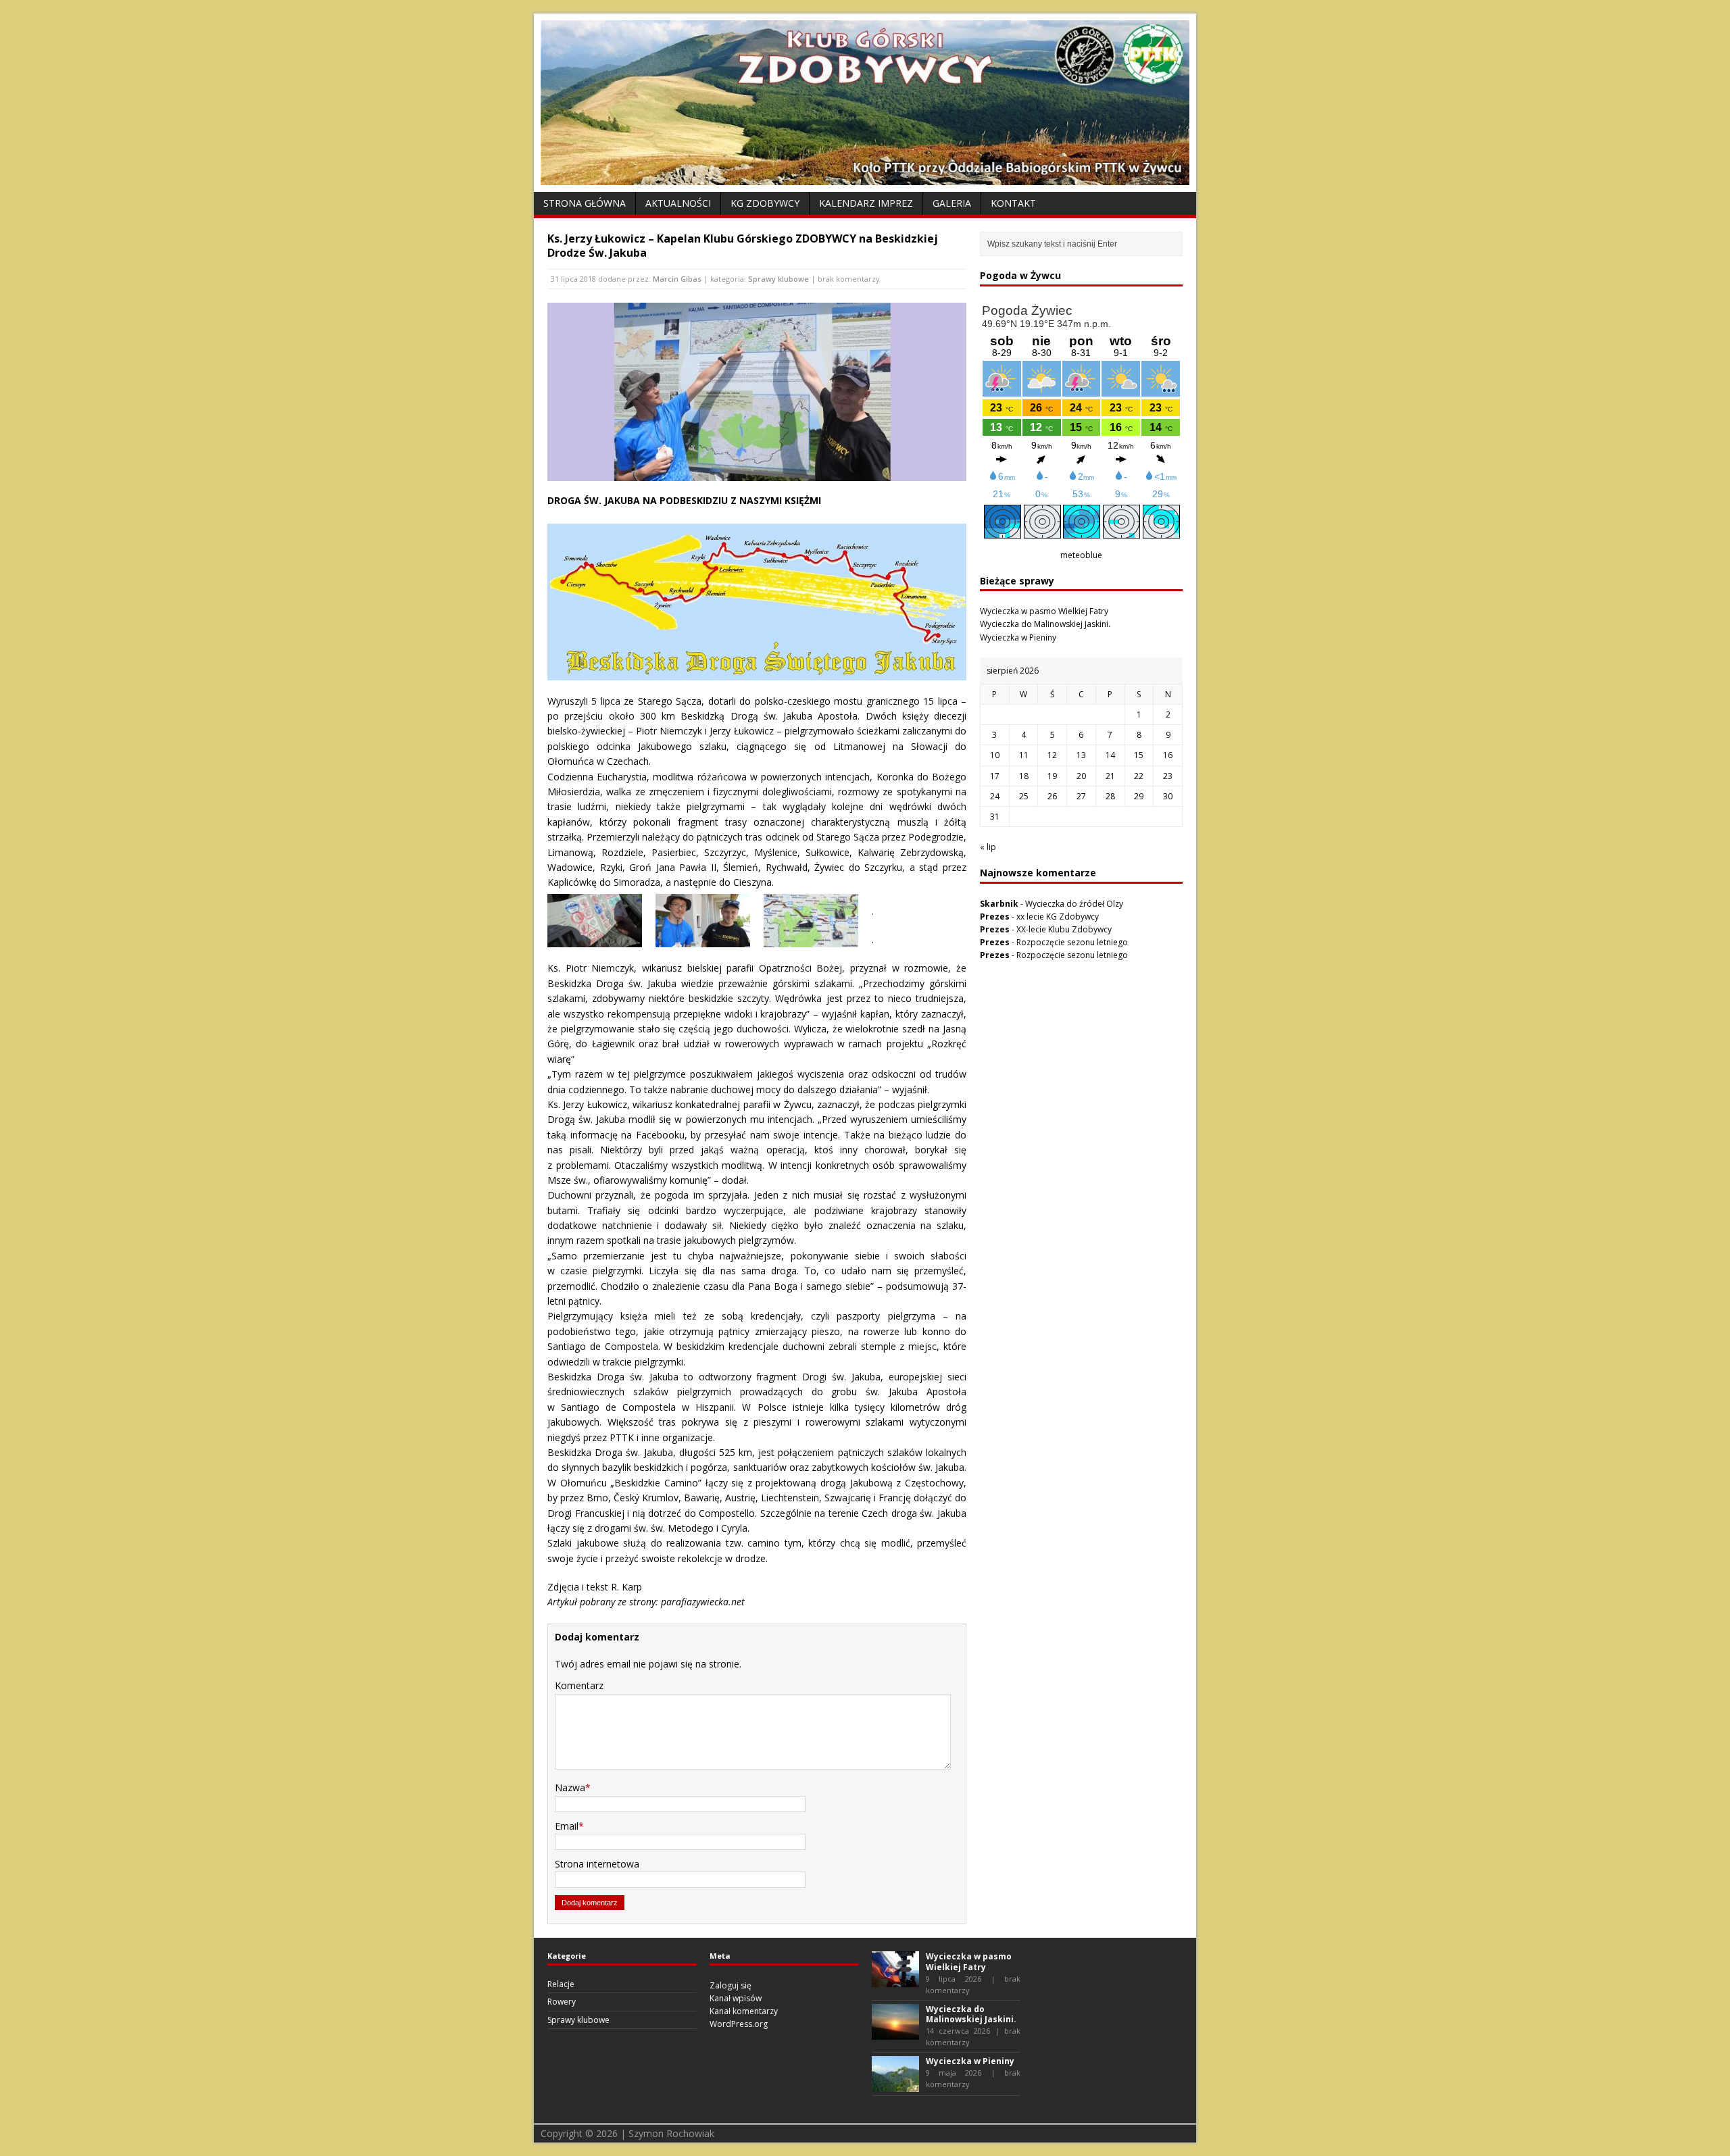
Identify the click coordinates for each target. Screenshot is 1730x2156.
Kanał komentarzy (744, 2011)
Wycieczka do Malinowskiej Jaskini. (1045, 624)
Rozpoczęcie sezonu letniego (1072, 942)
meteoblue (1081, 555)
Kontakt (1013, 203)
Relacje (561, 1984)
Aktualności (678, 203)
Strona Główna (585, 203)
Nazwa (570, 1787)
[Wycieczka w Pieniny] (895, 2085)
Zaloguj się (731, 1985)
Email (567, 1826)
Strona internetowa (597, 1864)
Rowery (562, 2002)
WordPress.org (739, 2024)
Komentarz (579, 1685)
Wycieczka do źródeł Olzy (1074, 904)
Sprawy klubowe (778, 279)
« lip (988, 847)
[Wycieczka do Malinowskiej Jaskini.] (895, 2033)
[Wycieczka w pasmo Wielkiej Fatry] (895, 1981)
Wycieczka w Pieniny (1018, 637)
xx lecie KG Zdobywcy (1058, 917)
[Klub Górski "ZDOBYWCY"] (865, 177)
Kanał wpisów (736, 1998)
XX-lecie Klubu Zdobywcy (1064, 929)
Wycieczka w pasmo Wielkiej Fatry (1044, 611)
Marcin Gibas (677, 279)
